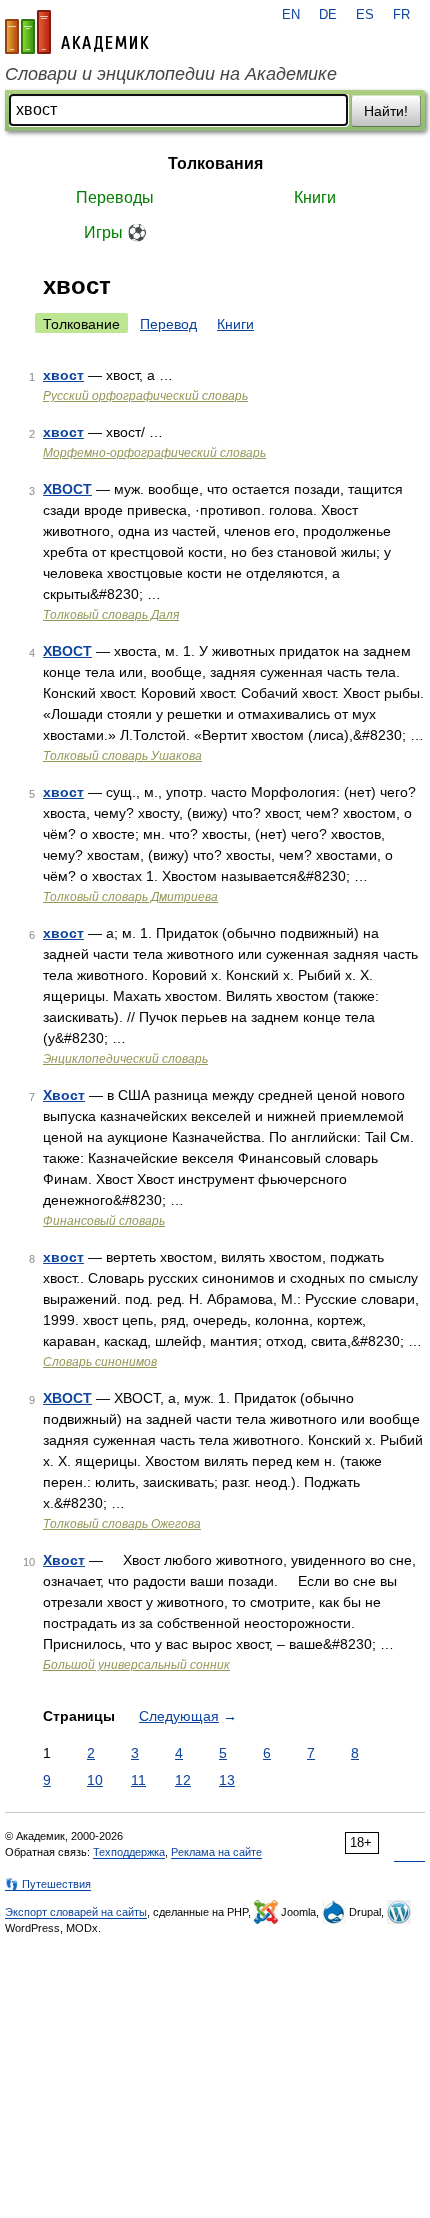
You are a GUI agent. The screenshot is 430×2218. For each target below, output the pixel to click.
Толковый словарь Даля (111, 615)
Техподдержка (129, 1852)
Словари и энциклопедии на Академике (171, 74)
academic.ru (77, 32)
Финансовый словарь (104, 1221)
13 (227, 1780)
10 (95, 1780)
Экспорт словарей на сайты (76, 1912)
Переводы (115, 197)
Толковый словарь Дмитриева (130, 897)
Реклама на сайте (216, 1852)
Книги (315, 197)
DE (328, 15)
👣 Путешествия (48, 1884)
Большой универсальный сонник (136, 1665)
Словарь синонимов (100, 1362)
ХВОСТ (67, 489)
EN (291, 15)
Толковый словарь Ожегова (122, 1524)
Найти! (386, 111)
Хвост (64, 1095)
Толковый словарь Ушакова (122, 756)
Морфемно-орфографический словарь (154, 453)
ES (365, 15)
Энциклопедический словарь (125, 1059)
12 (183, 1780)
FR (401, 15)
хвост (63, 375)
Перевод (168, 324)
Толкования (215, 163)
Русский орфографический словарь (145, 396)
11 (138, 1780)
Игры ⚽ (115, 232)
